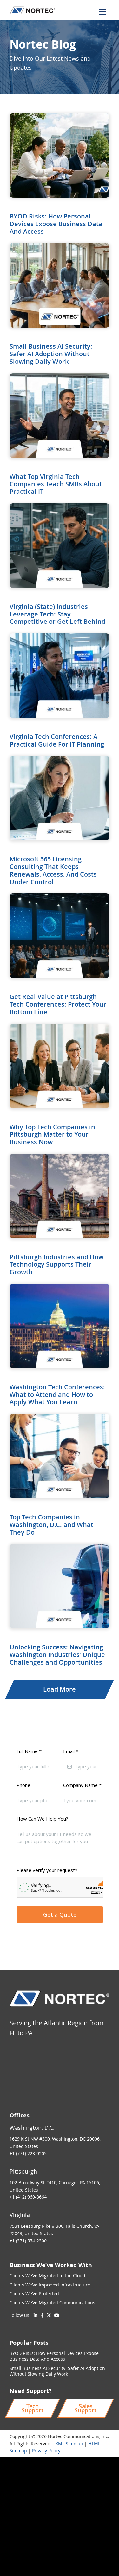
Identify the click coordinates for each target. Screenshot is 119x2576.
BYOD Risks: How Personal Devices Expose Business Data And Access (56, 224)
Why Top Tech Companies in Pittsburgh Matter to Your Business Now (52, 1135)
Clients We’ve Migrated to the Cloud (47, 2276)
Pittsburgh (23, 2171)
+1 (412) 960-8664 (28, 2197)
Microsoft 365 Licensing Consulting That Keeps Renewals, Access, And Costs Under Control (53, 870)
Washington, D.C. (32, 2128)
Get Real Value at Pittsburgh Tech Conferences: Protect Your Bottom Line (58, 1004)
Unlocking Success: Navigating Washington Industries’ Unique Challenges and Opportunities (57, 1655)
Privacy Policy (46, 2451)
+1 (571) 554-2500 (28, 2241)
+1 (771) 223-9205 (28, 2153)
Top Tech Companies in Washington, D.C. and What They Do (51, 1525)
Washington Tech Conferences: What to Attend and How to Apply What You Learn (57, 1395)
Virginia (20, 2215)
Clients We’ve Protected (34, 2294)
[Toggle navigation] (102, 12)
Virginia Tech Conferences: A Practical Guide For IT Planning (57, 740)
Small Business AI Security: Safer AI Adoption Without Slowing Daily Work (51, 354)
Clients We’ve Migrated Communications (52, 2302)
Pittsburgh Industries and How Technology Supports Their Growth (56, 1265)
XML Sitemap (69, 2444)
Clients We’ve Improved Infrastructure (50, 2285)
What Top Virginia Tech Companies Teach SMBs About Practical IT (56, 484)
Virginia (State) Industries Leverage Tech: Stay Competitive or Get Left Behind (57, 614)
